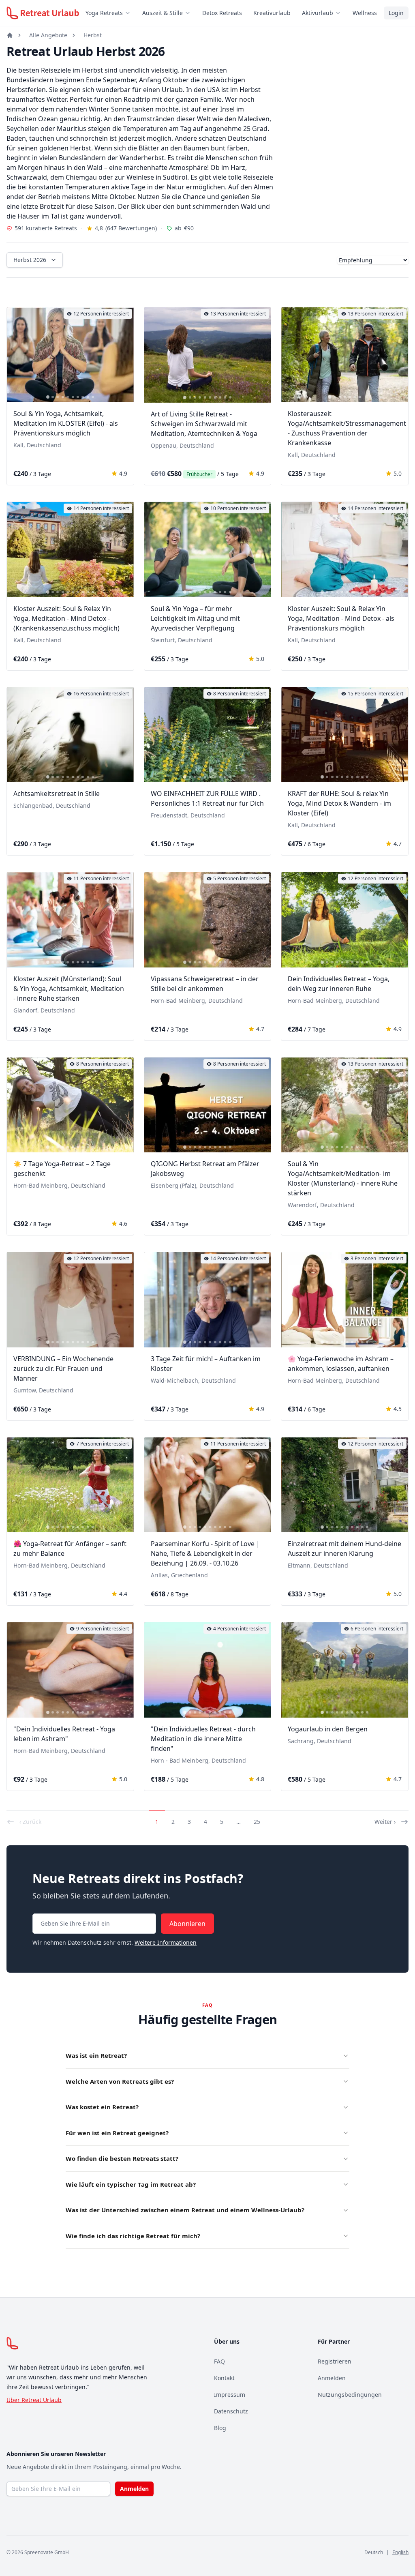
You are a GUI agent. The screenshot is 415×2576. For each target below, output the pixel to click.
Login (396, 13)
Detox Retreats (222, 13)
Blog (220, 2428)
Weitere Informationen (166, 1942)
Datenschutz (231, 2411)
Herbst (93, 35)
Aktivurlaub (318, 13)
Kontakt (224, 2378)
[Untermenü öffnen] (130, 13)
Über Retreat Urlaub (34, 2400)
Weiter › (385, 1822)
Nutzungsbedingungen (350, 2395)
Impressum (230, 2395)
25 (257, 1822)
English (400, 2552)
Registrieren (335, 2361)
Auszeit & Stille (163, 13)
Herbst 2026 (30, 260)
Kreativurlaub (272, 13)
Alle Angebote (48, 35)
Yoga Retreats (104, 13)
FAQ (219, 2361)
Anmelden (332, 2378)
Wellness (365, 13)
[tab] (48, 397)
